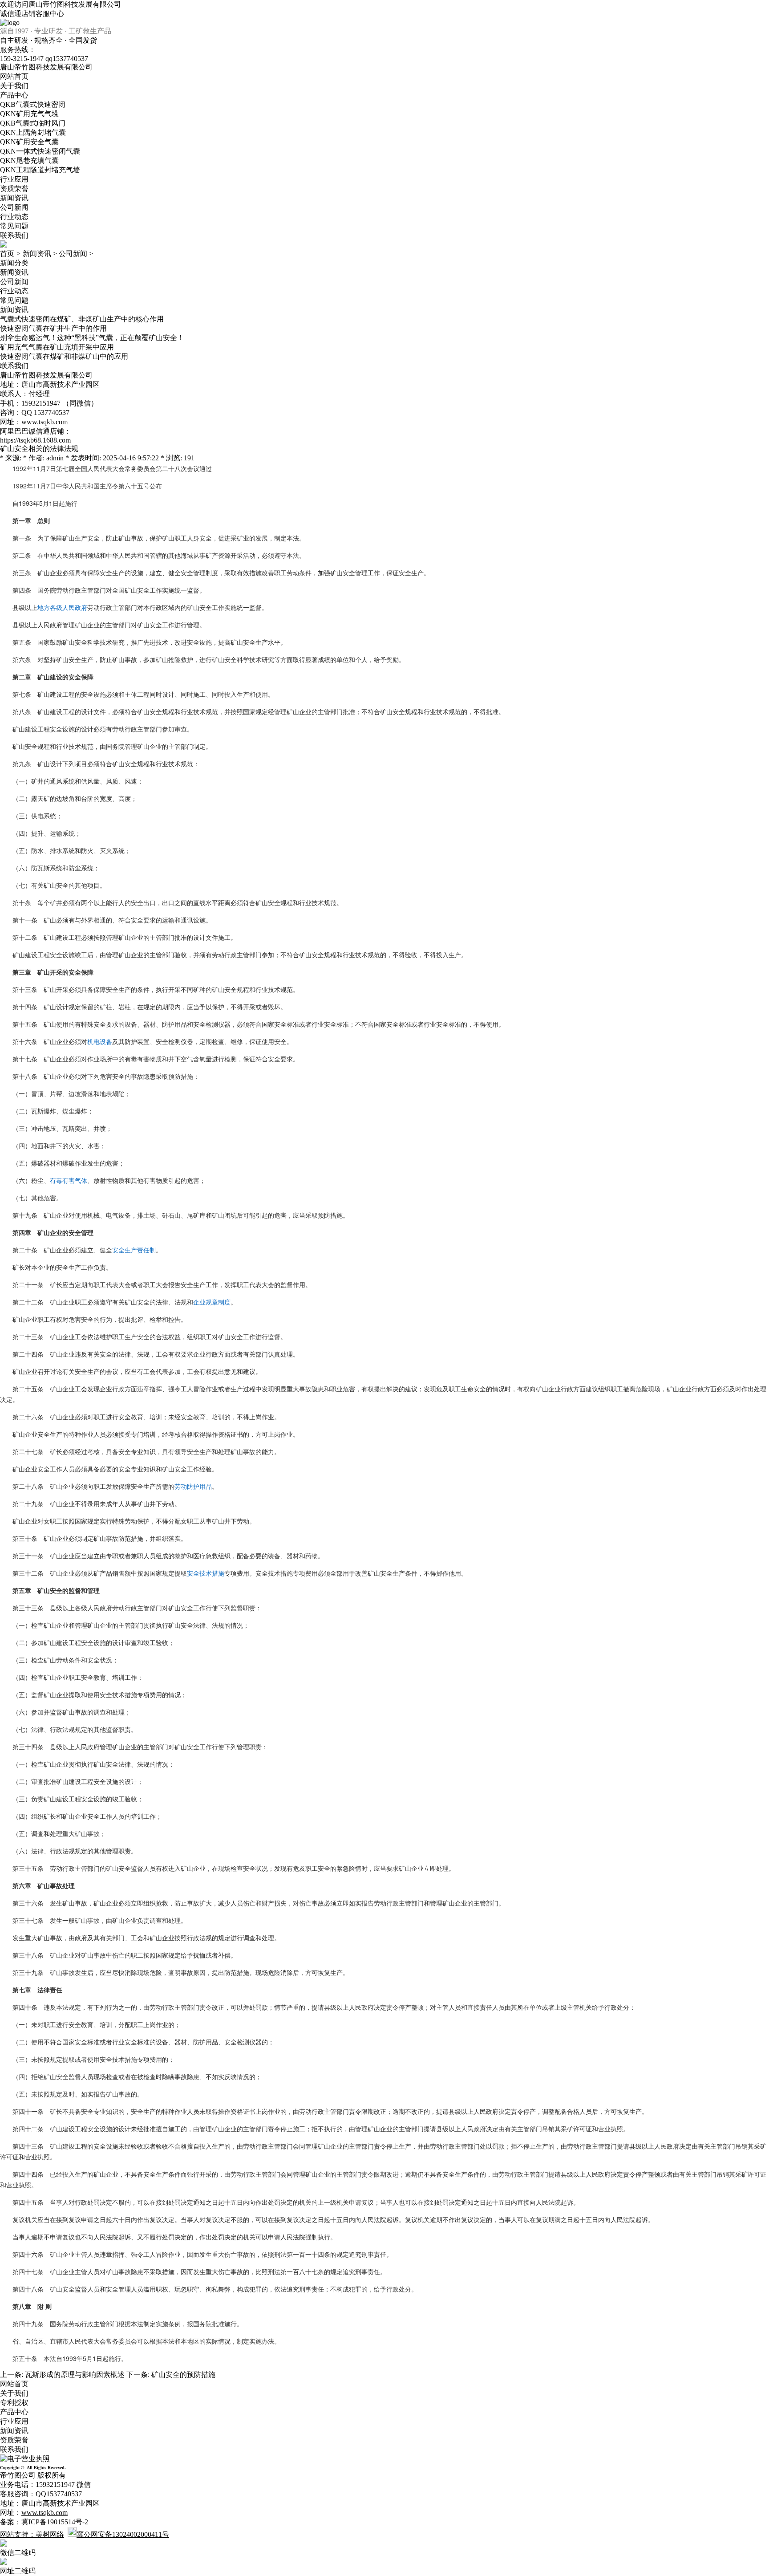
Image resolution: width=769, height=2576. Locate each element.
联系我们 (14, 235)
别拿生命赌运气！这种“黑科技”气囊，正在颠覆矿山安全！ (92, 338)
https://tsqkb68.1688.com (35, 440)
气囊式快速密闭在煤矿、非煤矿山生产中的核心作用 (82, 319)
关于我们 (14, 86)
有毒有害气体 (69, 1180)
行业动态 (14, 217)
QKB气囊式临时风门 (33, 123)
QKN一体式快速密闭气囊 (40, 151)
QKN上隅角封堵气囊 (33, 132)
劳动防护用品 (193, 1486)
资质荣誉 (14, 189)
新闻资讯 (14, 198)
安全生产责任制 (134, 1250)
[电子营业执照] (25, 2459)
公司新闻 (14, 207)
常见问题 (14, 226)
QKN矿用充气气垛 (29, 114)
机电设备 (100, 1041)
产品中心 (14, 95)
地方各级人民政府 (62, 607)
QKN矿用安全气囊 (29, 142)
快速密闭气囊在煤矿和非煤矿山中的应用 (64, 356)
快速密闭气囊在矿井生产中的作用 (53, 328)
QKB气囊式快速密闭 (33, 104)
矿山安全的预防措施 (183, 2375)
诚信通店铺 (18, 14)
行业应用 (14, 179)
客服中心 (50, 14)
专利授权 (14, 2403)
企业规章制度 (212, 1302)
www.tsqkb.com (45, 422)
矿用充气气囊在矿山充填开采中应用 (57, 347)
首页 (7, 254)
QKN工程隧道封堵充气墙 (40, 170)
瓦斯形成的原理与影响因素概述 (75, 2375)
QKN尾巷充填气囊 (29, 160)
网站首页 (14, 76)
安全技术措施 (206, 1573)
